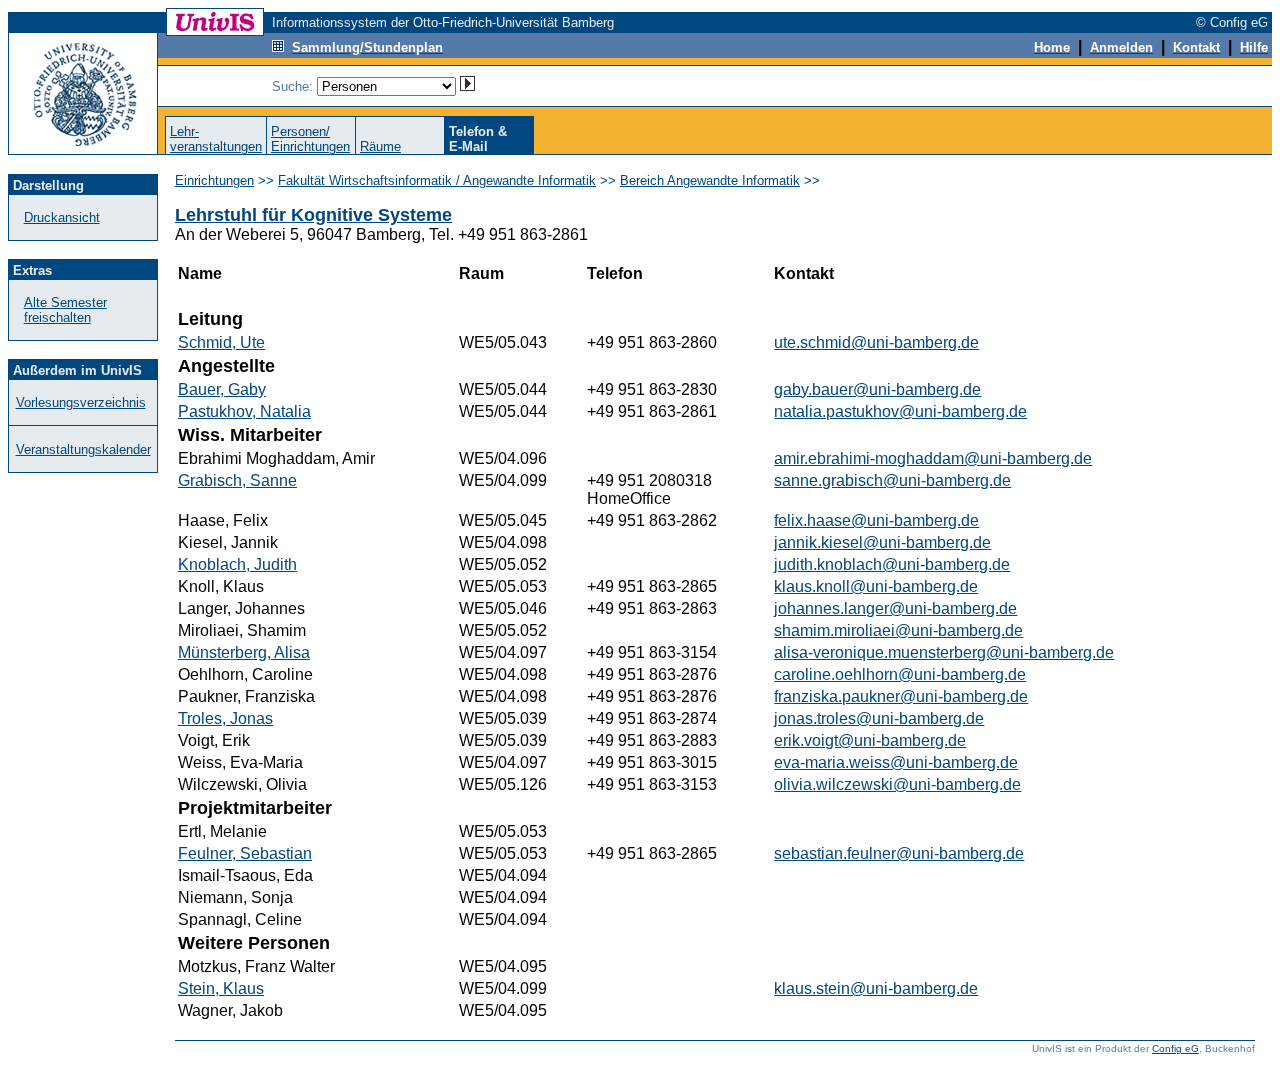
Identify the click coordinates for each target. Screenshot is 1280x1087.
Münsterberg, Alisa (244, 652)
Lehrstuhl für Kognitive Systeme (313, 215)
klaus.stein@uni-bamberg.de (876, 988)
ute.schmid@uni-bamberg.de (876, 342)
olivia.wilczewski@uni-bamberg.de (897, 784)
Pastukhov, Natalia (244, 411)
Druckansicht (62, 217)
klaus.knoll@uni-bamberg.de (876, 586)
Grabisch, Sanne (237, 480)
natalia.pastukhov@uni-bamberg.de (900, 411)
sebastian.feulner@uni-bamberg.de (899, 853)
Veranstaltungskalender (83, 449)
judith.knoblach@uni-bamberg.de (892, 564)
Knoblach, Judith (237, 564)
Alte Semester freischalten (65, 310)
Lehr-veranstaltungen (216, 139)
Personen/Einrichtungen (310, 139)
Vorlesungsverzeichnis (81, 402)
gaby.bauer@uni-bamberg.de (877, 389)
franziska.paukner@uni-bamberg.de (901, 696)
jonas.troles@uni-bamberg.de (879, 718)
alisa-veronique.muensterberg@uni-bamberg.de (944, 652)
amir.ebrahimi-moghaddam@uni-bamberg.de (933, 458)
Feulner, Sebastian (245, 853)
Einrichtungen (214, 180)
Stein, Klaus (221, 988)
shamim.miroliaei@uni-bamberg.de (898, 630)
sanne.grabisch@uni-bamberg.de (892, 480)
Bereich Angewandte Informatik (710, 180)
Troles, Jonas (225, 718)
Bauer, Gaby (222, 389)
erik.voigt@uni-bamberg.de (870, 740)
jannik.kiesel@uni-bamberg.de (882, 542)
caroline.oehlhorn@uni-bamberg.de (900, 674)
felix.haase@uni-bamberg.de (876, 520)
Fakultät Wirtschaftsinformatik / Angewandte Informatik (437, 180)
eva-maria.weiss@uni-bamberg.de (896, 762)
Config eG (1175, 1048)
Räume (380, 146)
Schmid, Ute (221, 342)
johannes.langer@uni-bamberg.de (895, 608)
